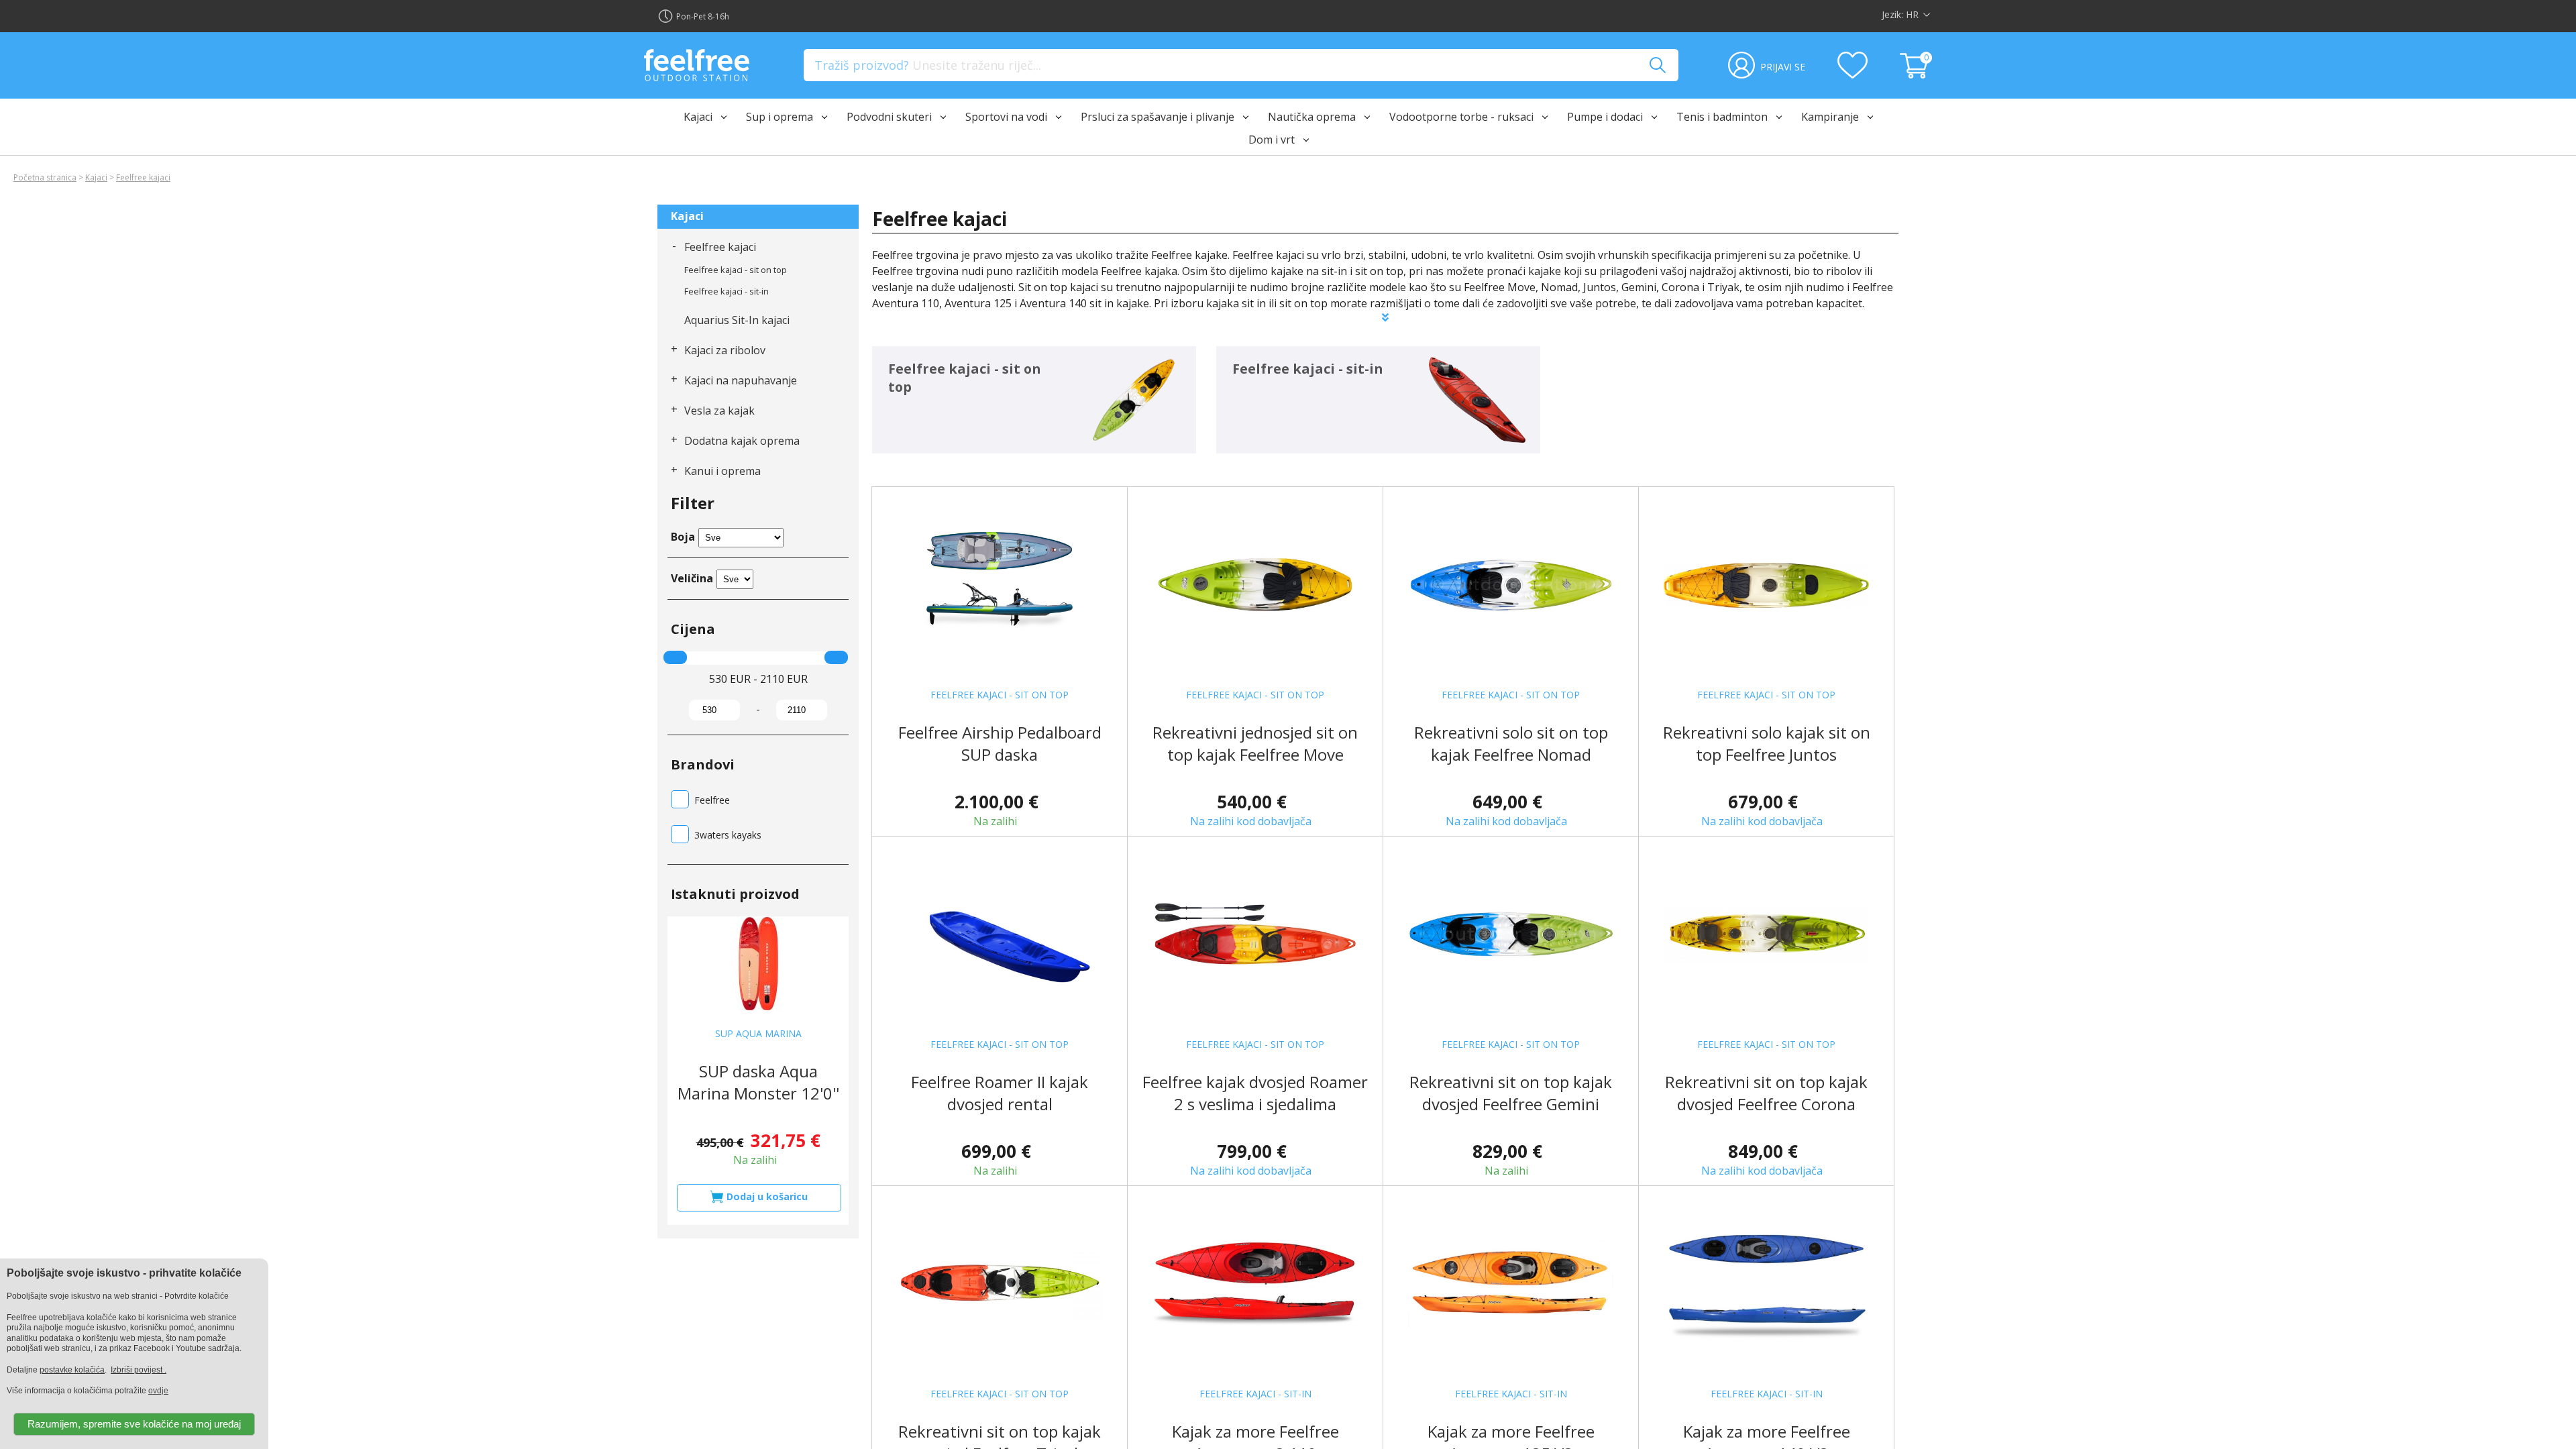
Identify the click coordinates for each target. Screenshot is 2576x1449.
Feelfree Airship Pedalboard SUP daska (1000, 743)
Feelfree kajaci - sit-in (727, 291)
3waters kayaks (728, 835)
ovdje (158, 1391)
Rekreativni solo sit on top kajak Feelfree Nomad (1511, 743)
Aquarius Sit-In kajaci (737, 320)
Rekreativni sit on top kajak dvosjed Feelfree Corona (1766, 1093)
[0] (1916, 74)
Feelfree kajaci (143, 177)
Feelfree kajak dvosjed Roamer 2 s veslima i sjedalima (1255, 1093)
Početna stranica (45, 177)
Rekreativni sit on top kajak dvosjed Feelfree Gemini (1511, 1093)
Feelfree (712, 800)
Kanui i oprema (722, 471)
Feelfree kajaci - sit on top (736, 270)
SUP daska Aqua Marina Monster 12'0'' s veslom (758, 1093)
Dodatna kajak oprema (742, 441)
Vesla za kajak (719, 411)
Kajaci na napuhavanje (741, 380)
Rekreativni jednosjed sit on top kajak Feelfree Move (1255, 743)
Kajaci (96, 177)
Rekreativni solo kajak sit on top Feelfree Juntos (1767, 743)
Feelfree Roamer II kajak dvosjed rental (1000, 1093)
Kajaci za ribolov (725, 350)
